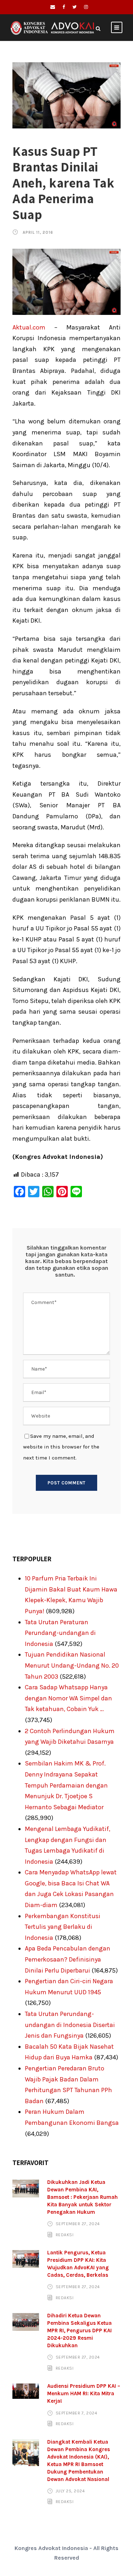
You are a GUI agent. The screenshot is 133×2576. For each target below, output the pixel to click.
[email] (53, 7)
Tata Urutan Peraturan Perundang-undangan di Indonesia (60, 1633)
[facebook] (64, 7)
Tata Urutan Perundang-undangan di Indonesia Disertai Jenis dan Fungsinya (70, 2025)
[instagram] (86, 7)
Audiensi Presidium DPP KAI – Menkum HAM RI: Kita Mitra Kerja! (84, 2393)
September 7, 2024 (77, 2413)
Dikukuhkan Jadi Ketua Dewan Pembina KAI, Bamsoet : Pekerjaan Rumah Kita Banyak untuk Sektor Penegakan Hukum (82, 2197)
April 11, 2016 (38, 233)
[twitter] (74, 7)
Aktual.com (29, 327)
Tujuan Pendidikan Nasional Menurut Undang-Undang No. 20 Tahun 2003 (72, 1665)
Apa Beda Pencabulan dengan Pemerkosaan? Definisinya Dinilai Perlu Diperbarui (68, 1959)
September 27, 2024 (78, 2224)
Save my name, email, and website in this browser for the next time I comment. (61, 1447)
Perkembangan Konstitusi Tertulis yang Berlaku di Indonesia (63, 1927)
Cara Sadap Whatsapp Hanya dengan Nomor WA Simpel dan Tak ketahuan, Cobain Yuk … (68, 1698)
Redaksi (65, 2235)
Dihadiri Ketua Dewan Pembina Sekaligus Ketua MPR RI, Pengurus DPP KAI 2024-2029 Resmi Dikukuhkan (79, 2330)
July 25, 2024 (70, 2491)
